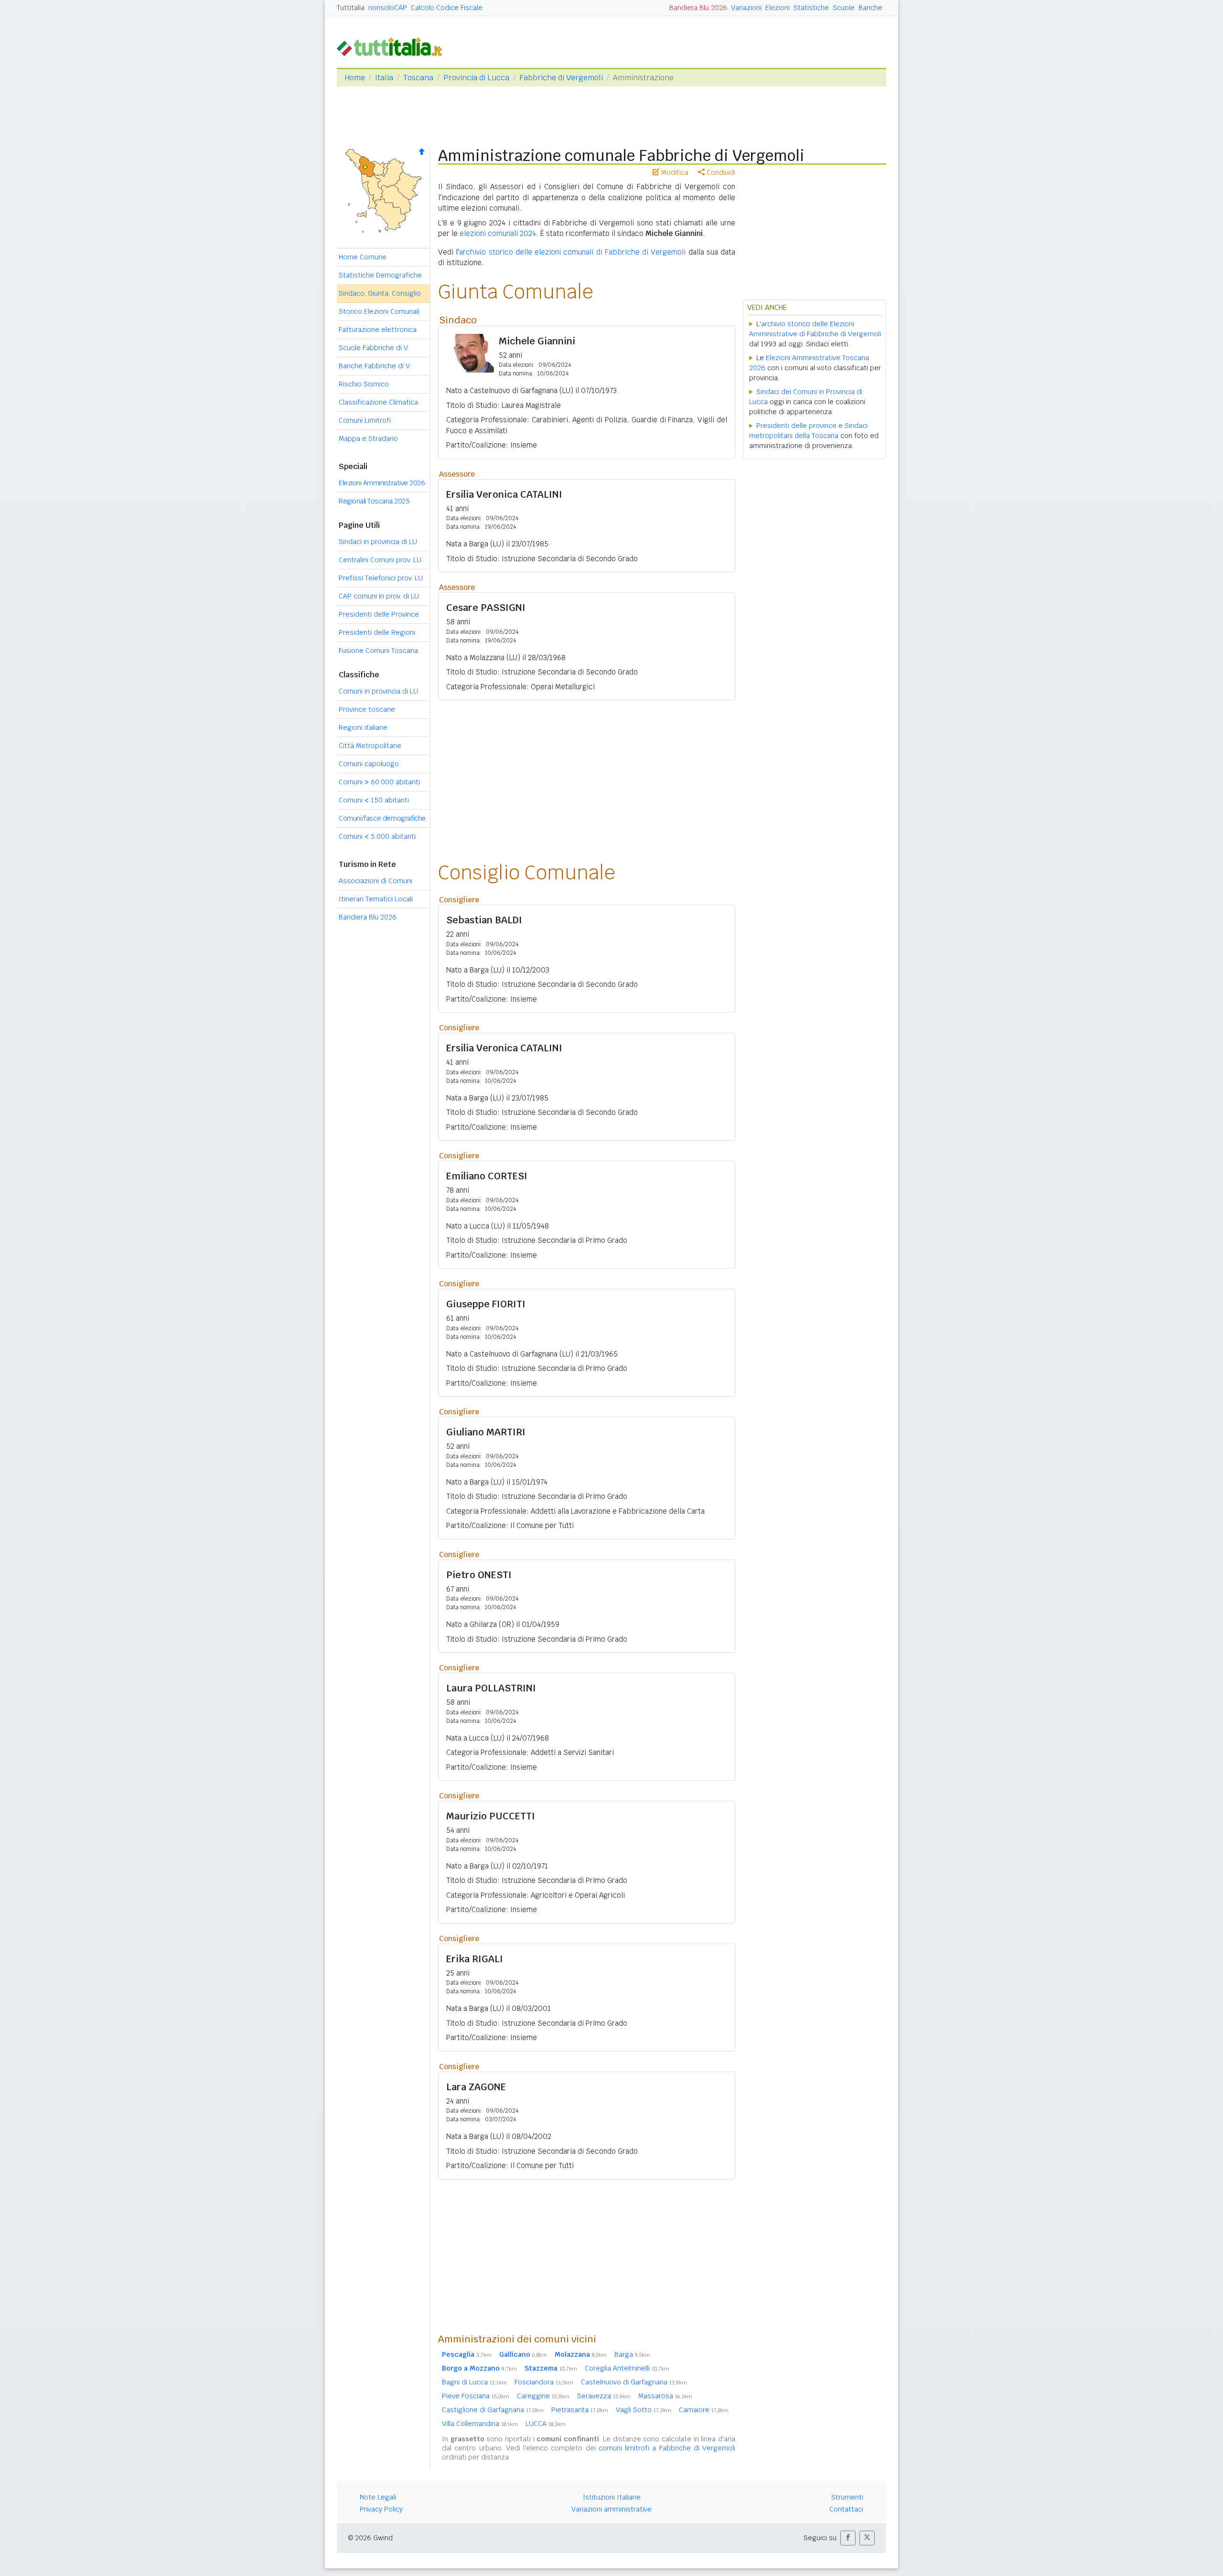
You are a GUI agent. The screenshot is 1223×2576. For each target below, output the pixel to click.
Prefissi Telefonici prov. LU (381, 578)
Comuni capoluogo (369, 764)
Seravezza (604, 2396)
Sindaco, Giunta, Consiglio (380, 293)
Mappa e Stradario (368, 438)
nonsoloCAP (388, 8)
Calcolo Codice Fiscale (447, 8)
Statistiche (811, 8)
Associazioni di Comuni (375, 881)
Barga (632, 2354)
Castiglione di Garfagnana (493, 2410)
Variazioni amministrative (611, 2509)
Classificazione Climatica (378, 402)
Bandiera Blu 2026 (698, 8)
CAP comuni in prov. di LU (379, 596)
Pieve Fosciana (476, 2396)
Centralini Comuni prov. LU (380, 560)
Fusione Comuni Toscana (378, 651)
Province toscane (367, 709)
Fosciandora (544, 2382)
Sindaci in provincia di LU (378, 542)
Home (355, 78)
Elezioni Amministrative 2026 (382, 483)
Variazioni (746, 8)
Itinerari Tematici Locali (376, 899)
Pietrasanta (580, 2410)
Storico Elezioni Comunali (379, 311)
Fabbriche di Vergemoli (561, 78)
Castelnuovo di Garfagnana (634, 2382)
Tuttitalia (351, 8)
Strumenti (847, 2497)
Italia (384, 78)
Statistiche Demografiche (380, 275)
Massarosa (665, 2396)
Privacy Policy (381, 2509)
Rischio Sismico (364, 384)
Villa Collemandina (480, 2424)
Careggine (543, 2396)
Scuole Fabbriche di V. (374, 348)
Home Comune (363, 257)
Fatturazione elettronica (378, 330)
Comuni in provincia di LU (378, 691)
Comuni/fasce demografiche (382, 818)
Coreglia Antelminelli (627, 2368)
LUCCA (546, 2424)
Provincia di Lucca (476, 78)
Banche (870, 8)
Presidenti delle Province (379, 614)
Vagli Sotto (644, 2410)
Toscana (418, 78)
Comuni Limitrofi (365, 420)
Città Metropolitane (370, 746)
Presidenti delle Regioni (377, 632)
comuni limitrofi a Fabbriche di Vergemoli (667, 2448)
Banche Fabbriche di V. (375, 366)
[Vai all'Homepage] (393, 46)
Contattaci (846, 2509)
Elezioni (778, 8)
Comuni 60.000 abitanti (379, 782)
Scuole (844, 8)
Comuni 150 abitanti (374, 800)
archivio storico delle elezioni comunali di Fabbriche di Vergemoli (572, 252)
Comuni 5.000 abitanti (377, 836)
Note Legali (378, 2497)
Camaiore (704, 2410)
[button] (848, 2538)
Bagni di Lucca (474, 2382)
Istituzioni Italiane (612, 2497)
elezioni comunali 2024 (498, 233)
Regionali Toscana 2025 (374, 501)
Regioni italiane (363, 727)
